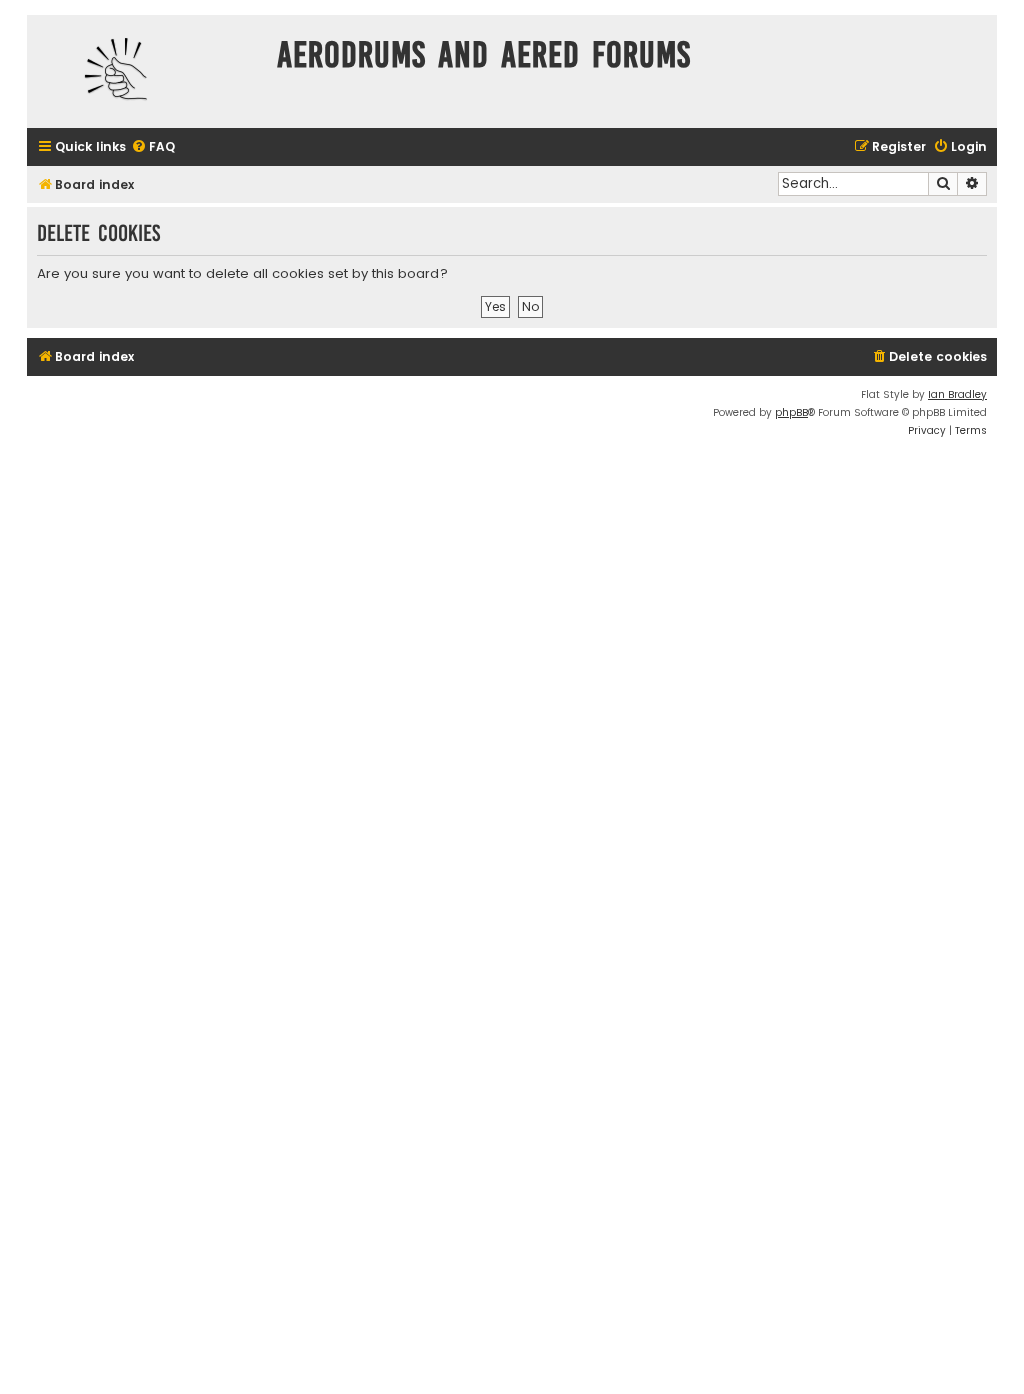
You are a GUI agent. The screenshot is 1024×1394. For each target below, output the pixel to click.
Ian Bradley (957, 394)
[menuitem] (153, 147)
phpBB (791, 412)
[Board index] (147, 71)
